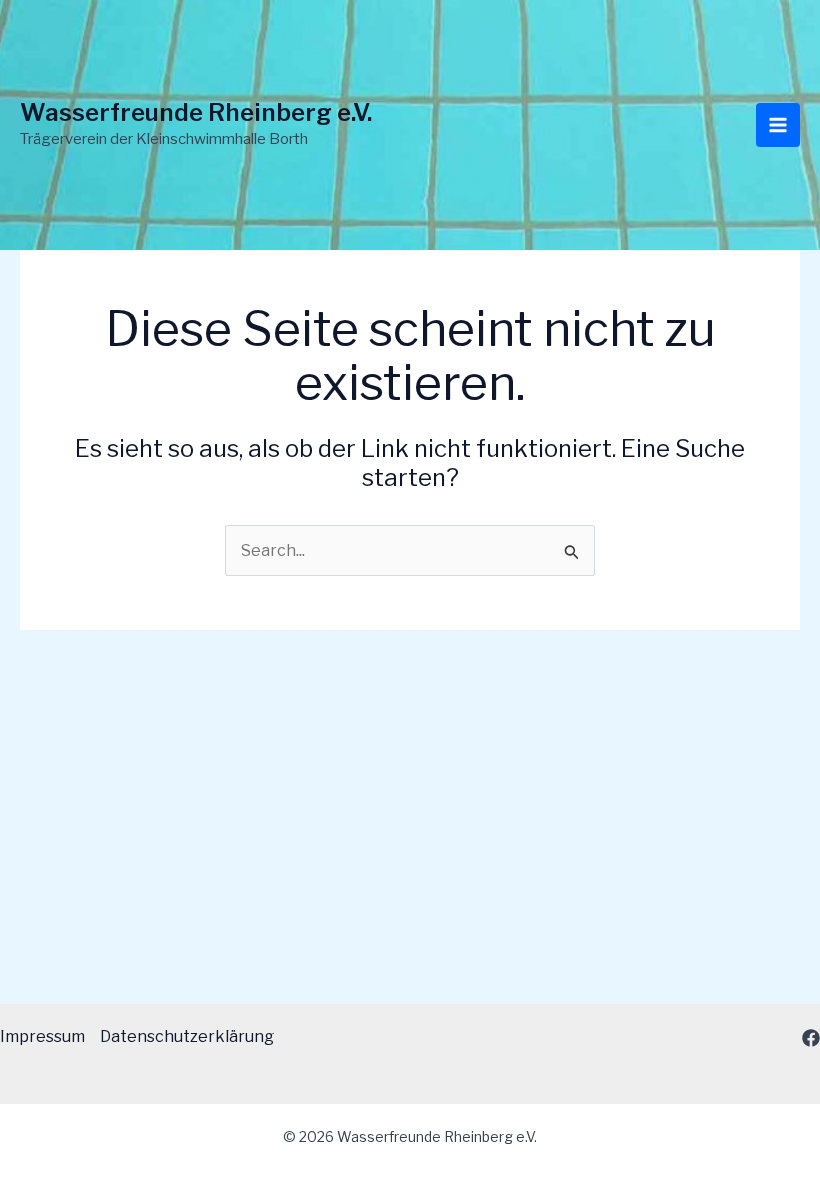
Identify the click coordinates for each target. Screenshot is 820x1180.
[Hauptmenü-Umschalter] (778, 125)
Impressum (42, 1036)
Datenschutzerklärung (187, 1036)
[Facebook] (811, 1038)
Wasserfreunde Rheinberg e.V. (196, 112)
